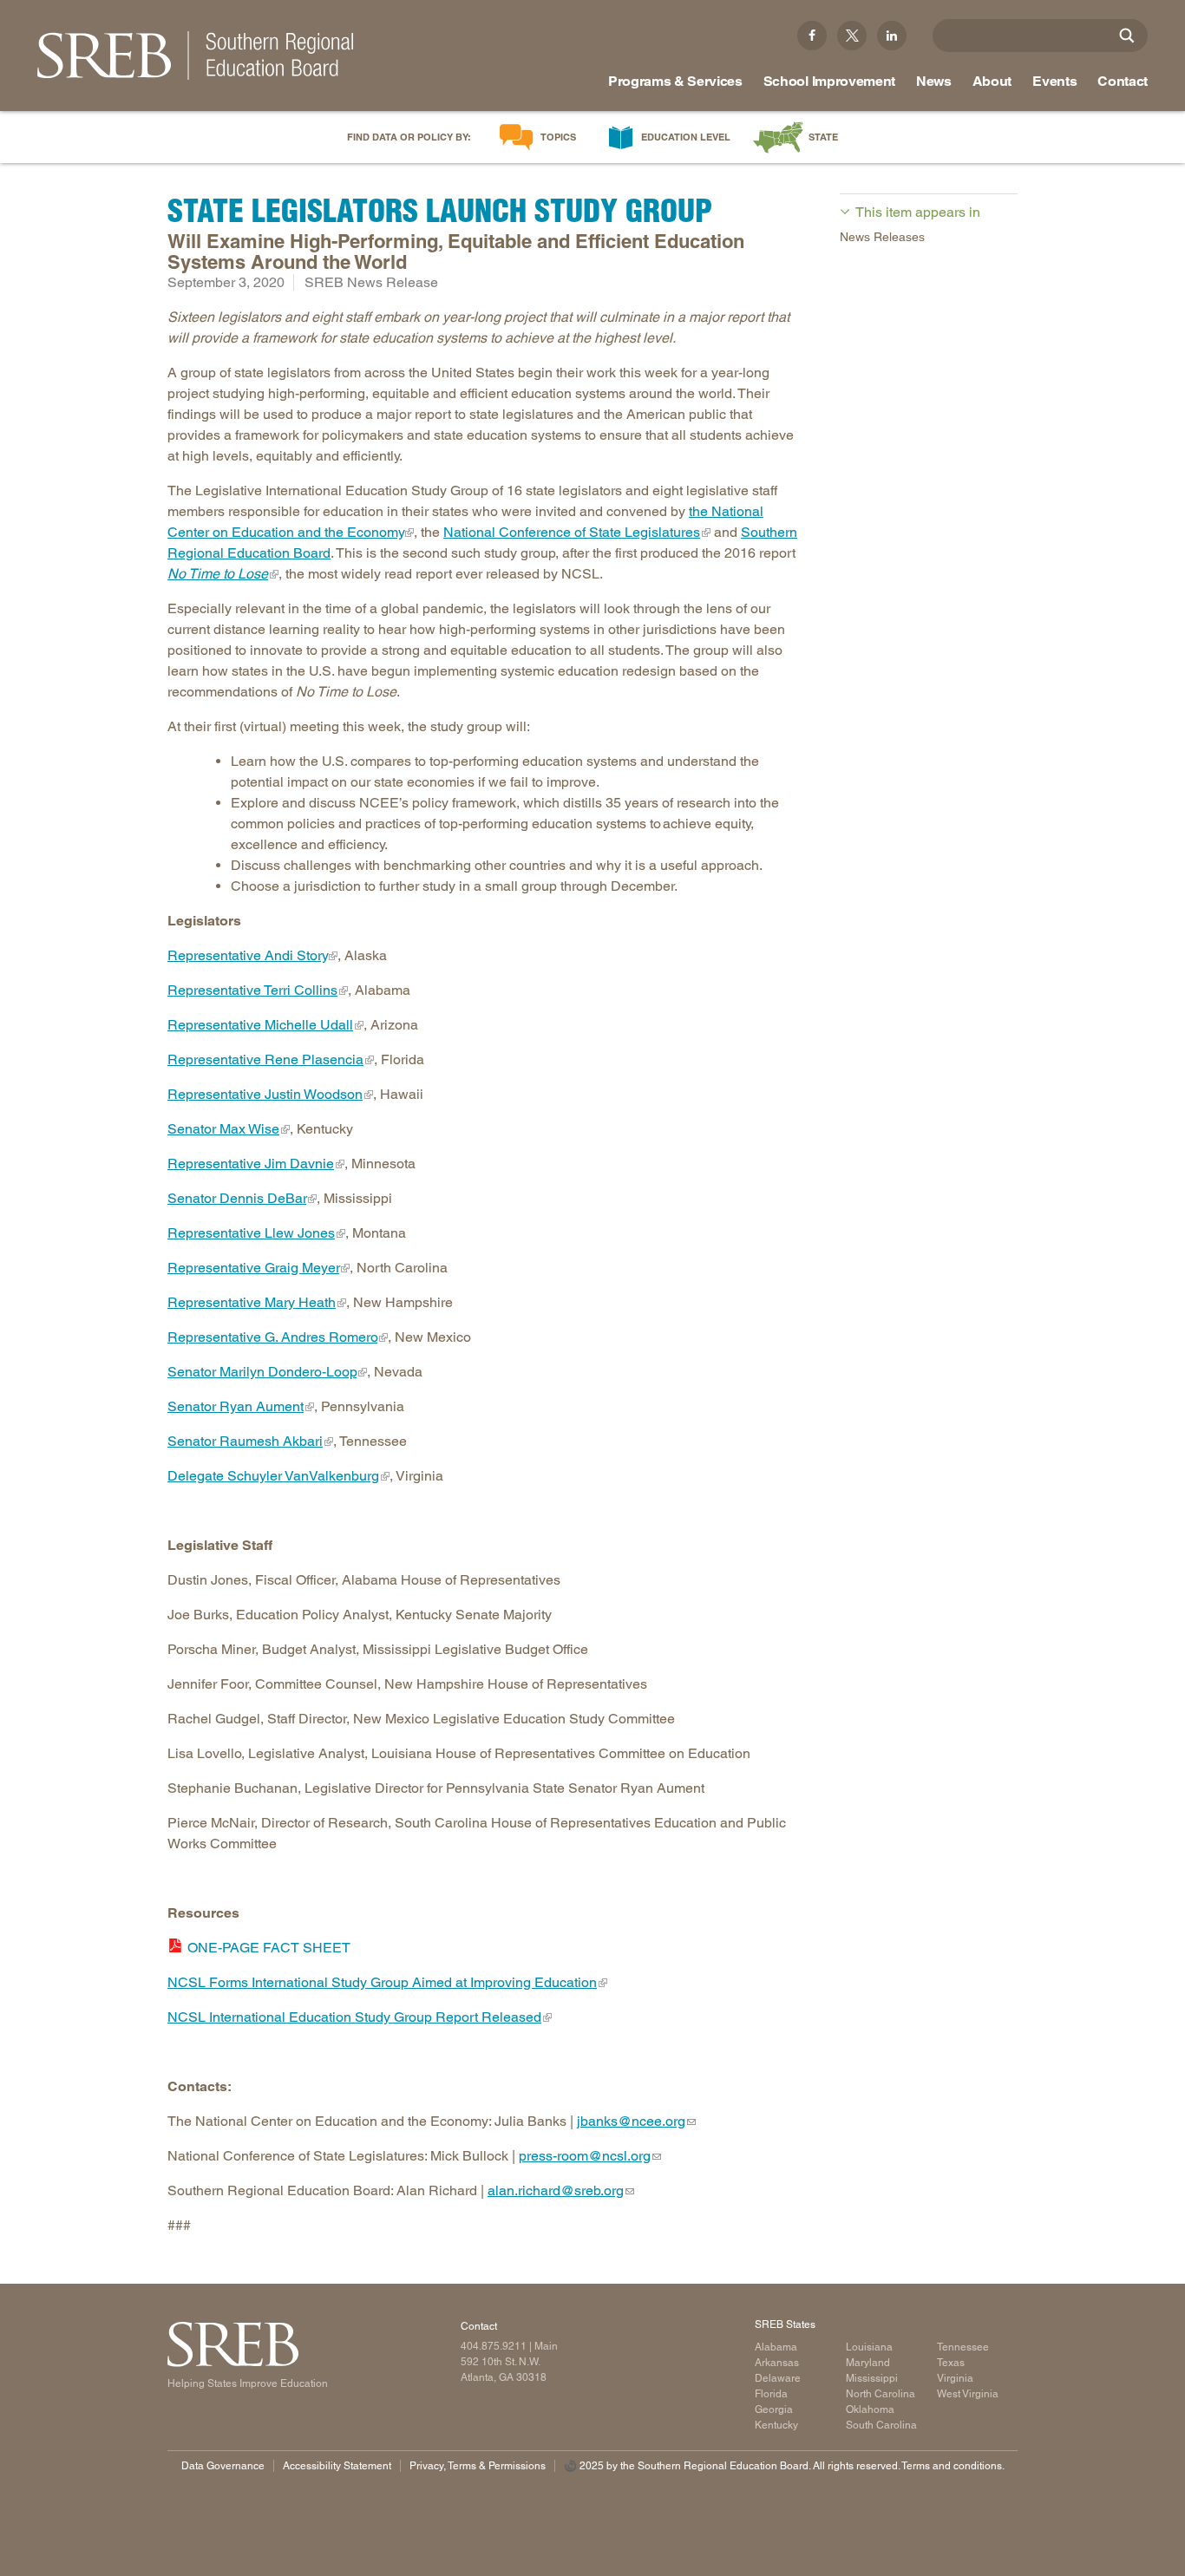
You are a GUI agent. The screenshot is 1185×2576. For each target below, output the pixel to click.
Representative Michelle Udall (260, 1025)
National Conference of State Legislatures (572, 532)
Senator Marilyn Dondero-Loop (262, 1372)
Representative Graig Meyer (253, 1268)
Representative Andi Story (247, 955)
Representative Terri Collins (252, 990)
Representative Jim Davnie (251, 1164)
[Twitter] (852, 36)
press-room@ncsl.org (585, 2156)
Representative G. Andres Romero (272, 1337)
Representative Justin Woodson (265, 1094)
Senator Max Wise (223, 1129)
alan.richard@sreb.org (556, 2190)
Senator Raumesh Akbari (245, 1441)
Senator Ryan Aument (236, 1406)
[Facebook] (812, 36)
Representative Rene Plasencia (265, 1059)
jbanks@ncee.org (631, 2121)
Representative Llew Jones (251, 1233)
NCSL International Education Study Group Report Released (354, 2017)
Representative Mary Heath (252, 1302)
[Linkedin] (892, 36)
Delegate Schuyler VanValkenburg (273, 1476)
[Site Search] (1127, 36)
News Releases (882, 237)
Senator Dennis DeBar (237, 1198)
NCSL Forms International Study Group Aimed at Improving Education (382, 1982)
